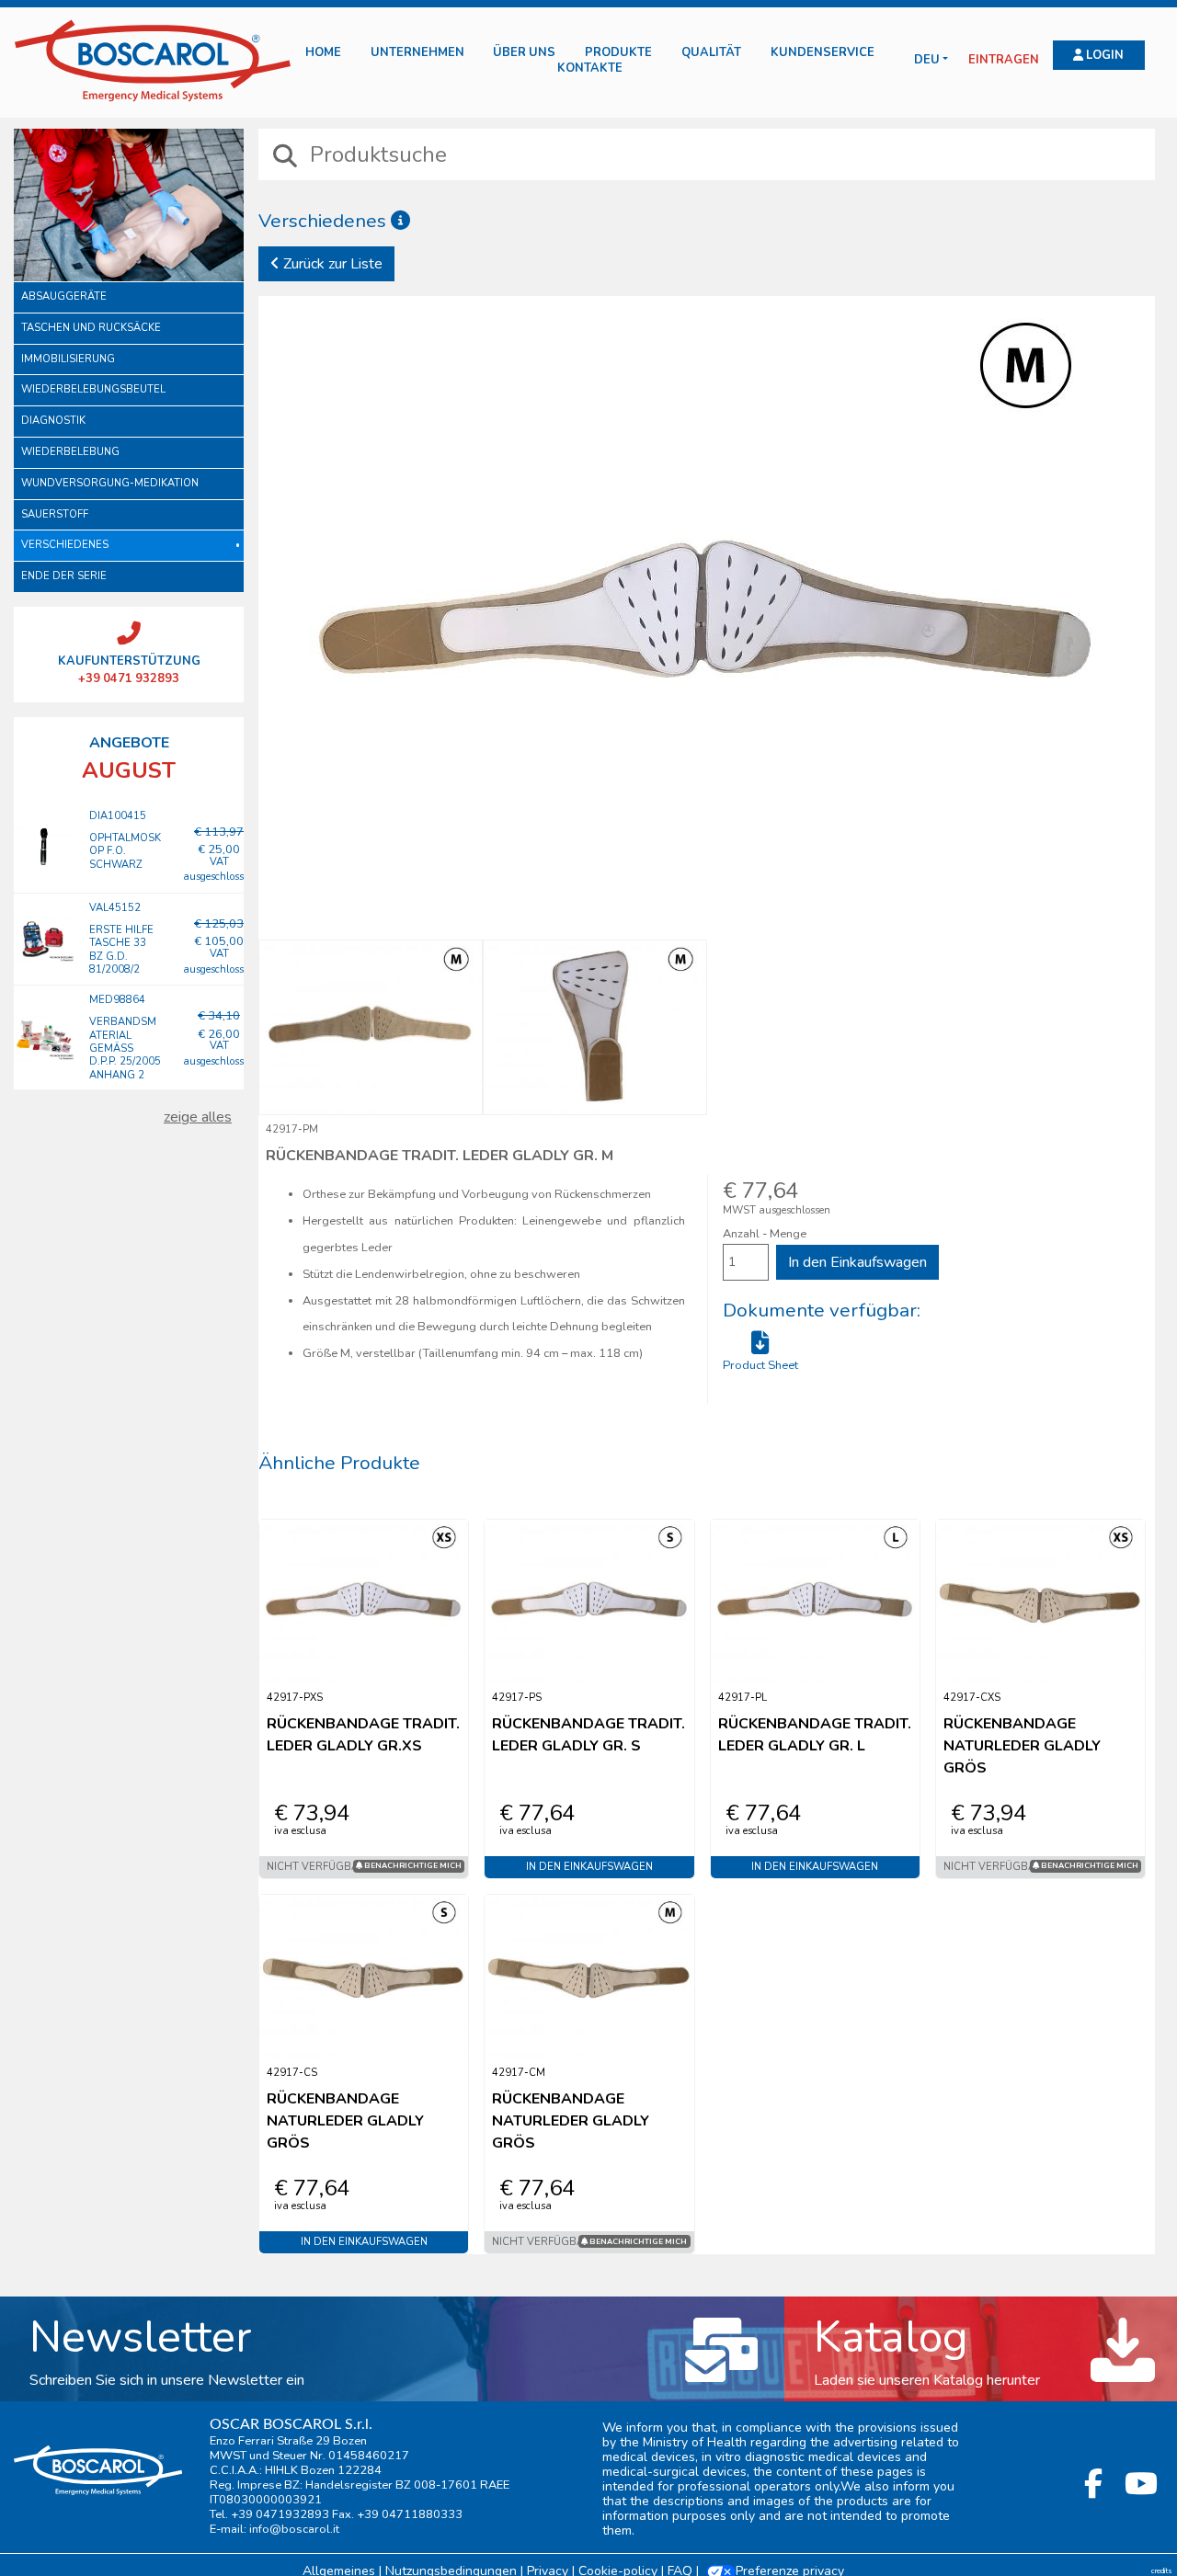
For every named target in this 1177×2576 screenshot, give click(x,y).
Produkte (618, 53)
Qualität (711, 53)
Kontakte (590, 68)
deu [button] (927, 60)
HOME (323, 53)
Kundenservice (823, 53)
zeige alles (198, 1117)
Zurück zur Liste (331, 264)
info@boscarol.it (294, 2529)
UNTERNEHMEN (417, 53)
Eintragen (1004, 60)
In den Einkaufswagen (857, 1262)
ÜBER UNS (524, 53)
